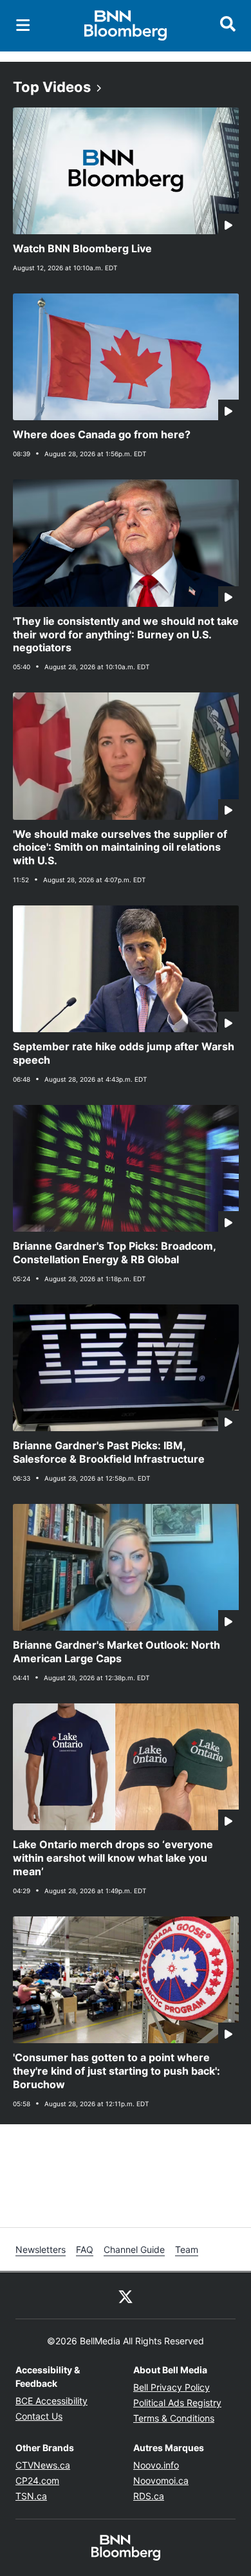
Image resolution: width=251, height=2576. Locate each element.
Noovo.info (156, 2465)
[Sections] (23, 25)
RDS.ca (149, 2496)
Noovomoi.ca (161, 2480)
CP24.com (37, 2480)
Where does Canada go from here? (102, 434)
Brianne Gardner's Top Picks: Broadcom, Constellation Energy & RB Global (115, 1253)
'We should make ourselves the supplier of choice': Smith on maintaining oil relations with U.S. (120, 848)
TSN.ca (31, 2496)
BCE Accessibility (51, 2401)
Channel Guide (134, 2249)
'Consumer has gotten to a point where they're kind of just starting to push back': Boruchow (116, 2071)
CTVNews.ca (43, 2465)
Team (187, 2249)
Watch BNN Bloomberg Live (82, 248)
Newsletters (41, 2249)
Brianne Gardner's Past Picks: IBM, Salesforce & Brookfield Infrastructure (109, 1452)
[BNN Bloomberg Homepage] (126, 26)
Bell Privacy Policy (172, 2387)
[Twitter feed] (126, 2295)
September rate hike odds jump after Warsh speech (124, 1053)
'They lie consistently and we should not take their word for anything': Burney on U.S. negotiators (126, 635)
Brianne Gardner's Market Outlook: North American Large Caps (116, 1652)
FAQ (85, 2249)
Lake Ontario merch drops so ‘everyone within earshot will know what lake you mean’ (113, 1858)
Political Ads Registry (177, 2403)
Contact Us (39, 2416)
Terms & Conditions (174, 2418)
